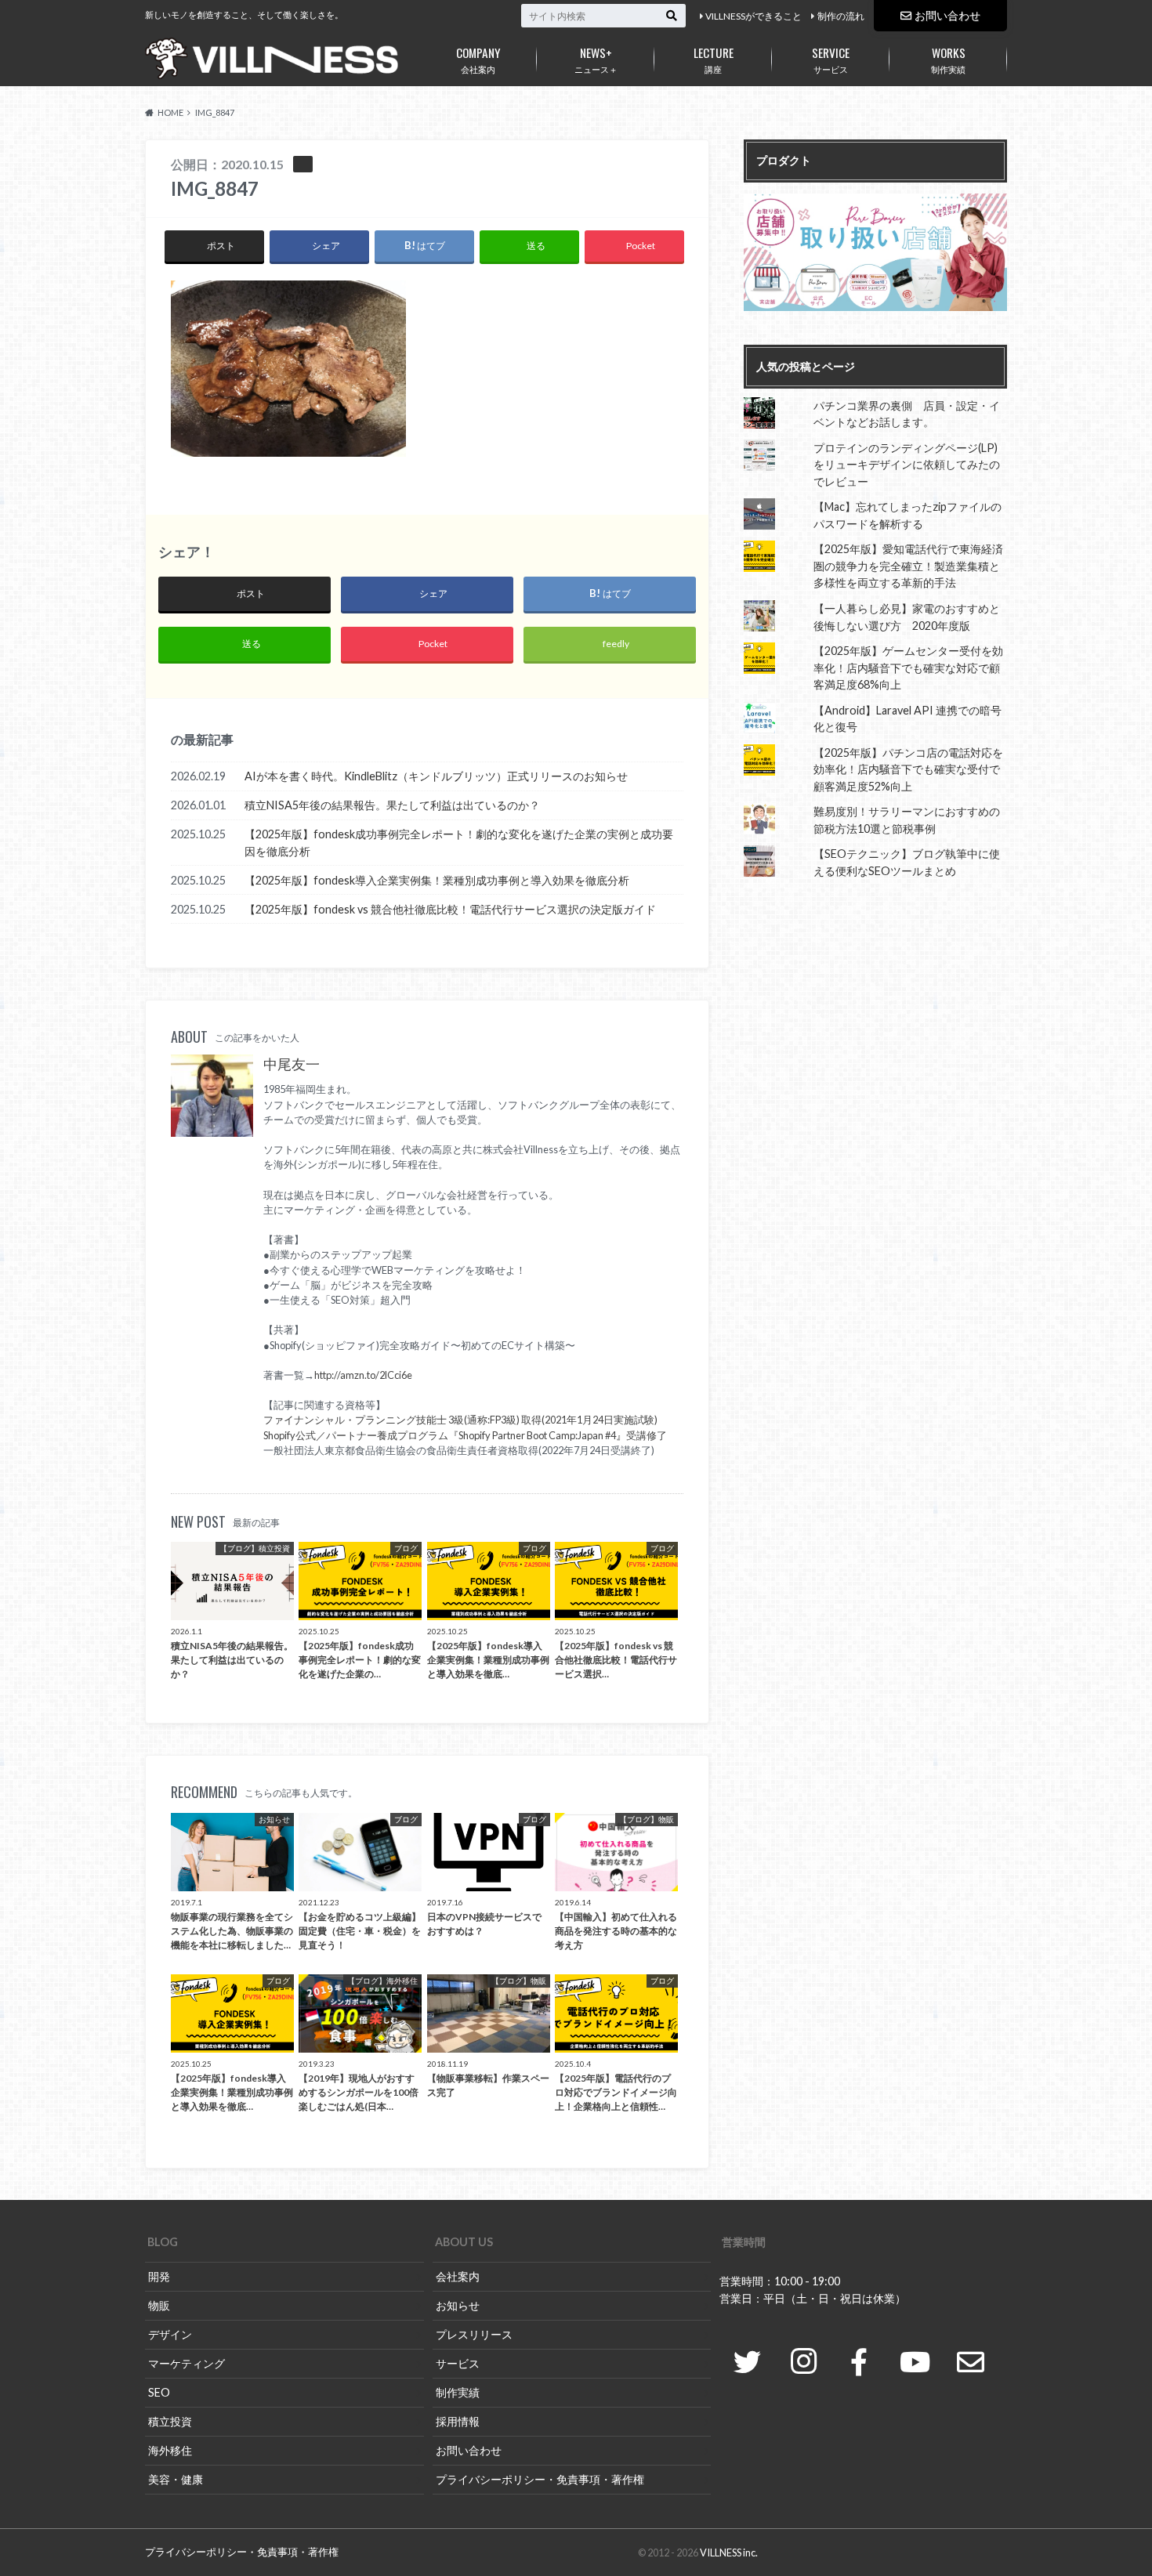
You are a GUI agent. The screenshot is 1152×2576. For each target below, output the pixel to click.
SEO (159, 2392)
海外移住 (170, 2450)
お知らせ (458, 2305)
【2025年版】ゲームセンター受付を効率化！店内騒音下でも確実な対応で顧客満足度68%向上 (908, 668)
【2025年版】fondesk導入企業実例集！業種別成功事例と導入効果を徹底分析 (437, 880)
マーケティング (187, 2363)
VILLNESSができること (754, 16)
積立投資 (170, 2421)
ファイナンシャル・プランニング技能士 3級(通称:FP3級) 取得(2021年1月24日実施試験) (460, 1420)
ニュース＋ (596, 59)
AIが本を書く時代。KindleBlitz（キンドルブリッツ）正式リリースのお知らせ (436, 776)
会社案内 (478, 59)
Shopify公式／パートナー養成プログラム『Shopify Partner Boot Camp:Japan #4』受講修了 (465, 1435)
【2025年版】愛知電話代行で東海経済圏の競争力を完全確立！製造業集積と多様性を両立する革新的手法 (908, 566)
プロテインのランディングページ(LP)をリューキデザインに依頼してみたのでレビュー (907, 465)
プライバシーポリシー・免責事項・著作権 (540, 2479)
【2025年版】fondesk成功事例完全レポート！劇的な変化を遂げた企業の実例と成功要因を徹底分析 (459, 843)
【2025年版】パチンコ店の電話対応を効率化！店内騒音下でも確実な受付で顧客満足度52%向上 (908, 769)
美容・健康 (176, 2479)
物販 (159, 2305)
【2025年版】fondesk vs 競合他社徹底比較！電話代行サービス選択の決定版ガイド (450, 909)
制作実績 (948, 59)
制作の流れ (841, 16)
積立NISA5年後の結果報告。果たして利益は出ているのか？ (392, 805)
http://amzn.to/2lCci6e (363, 1375)
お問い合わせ (947, 15)
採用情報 (458, 2421)
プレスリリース (474, 2334)
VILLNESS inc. (729, 2552)
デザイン (170, 2334)
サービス (831, 59)
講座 (714, 59)
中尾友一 (292, 1064)
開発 (159, 2276)
